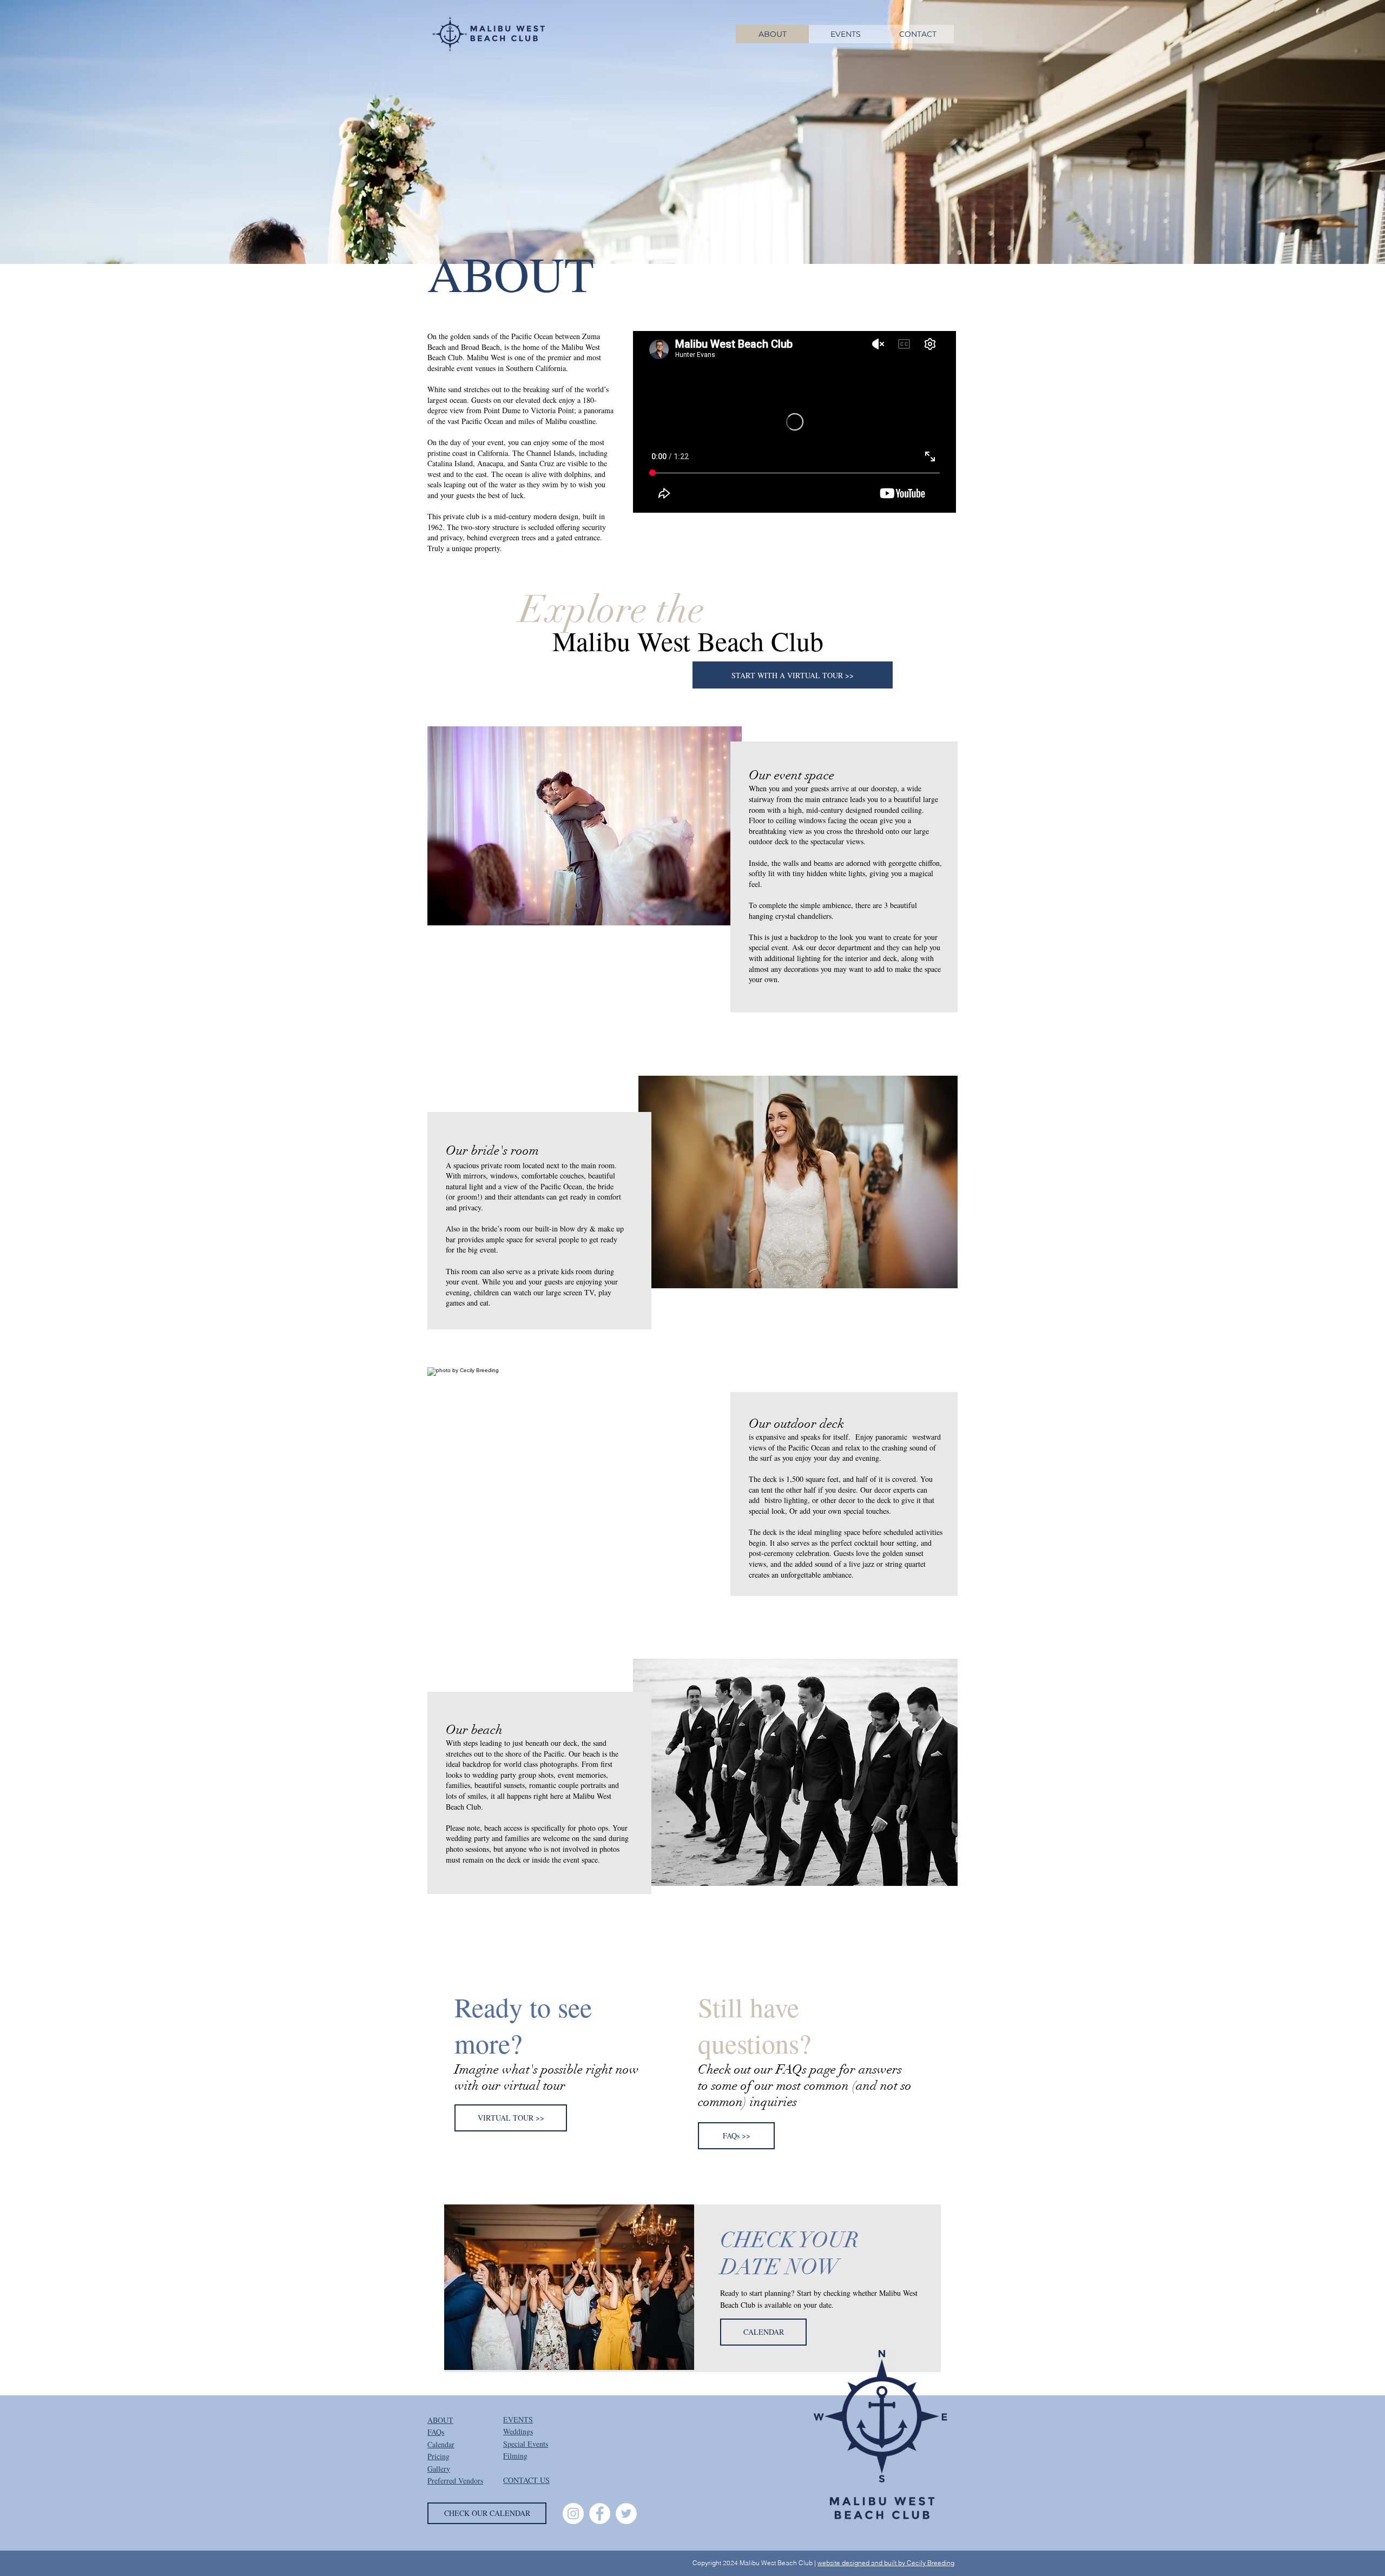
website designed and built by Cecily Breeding (886, 2563)
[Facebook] (600, 2514)
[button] (585, 826)
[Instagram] (573, 2514)
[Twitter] (626, 2514)
